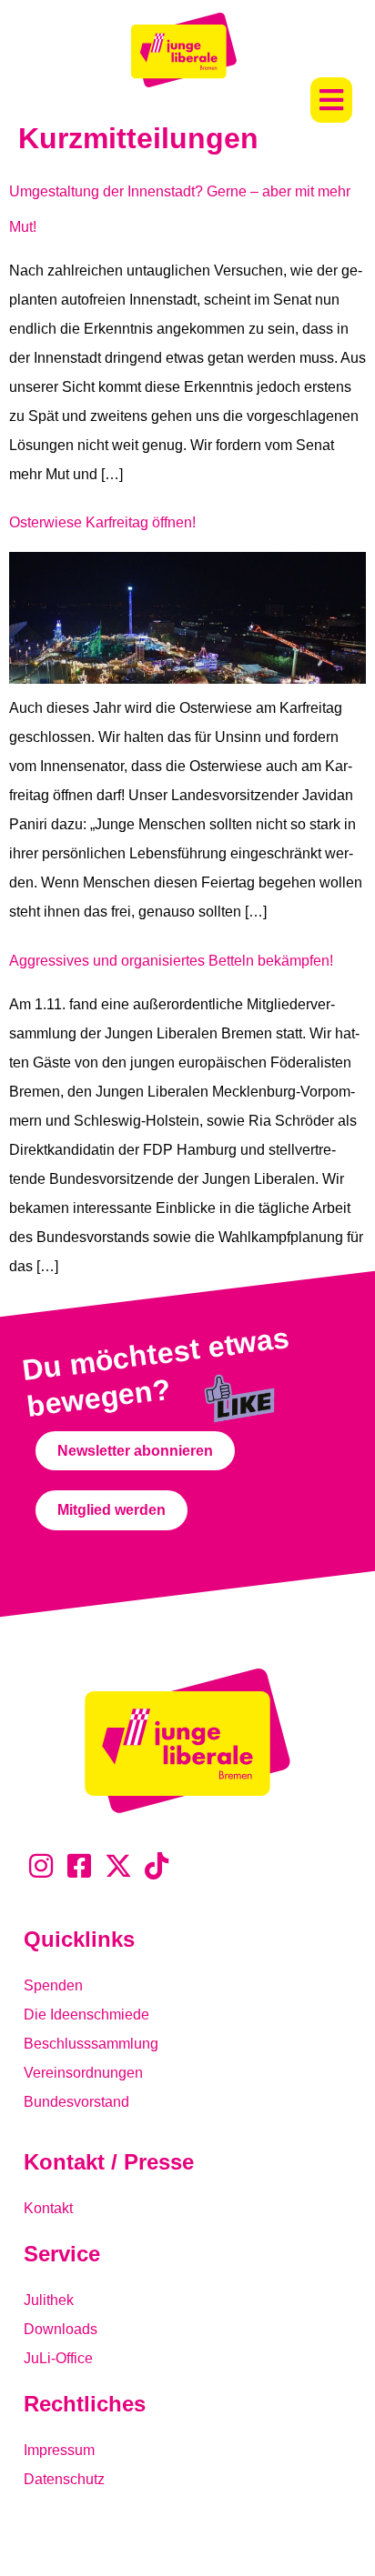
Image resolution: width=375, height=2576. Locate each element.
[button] (331, 100)
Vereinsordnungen (83, 2073)
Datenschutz (64, 2479)
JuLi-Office (58, 2358)
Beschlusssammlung (91, 2044)
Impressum (59, 2450)
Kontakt (48, 2208)
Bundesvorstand (76, 2102)
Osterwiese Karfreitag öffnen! (102, 522)
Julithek (49, 2300)
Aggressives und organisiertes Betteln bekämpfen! (171, 961)
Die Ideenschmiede (86, 2015)
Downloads (61, 2329)
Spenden (53, 1985)
